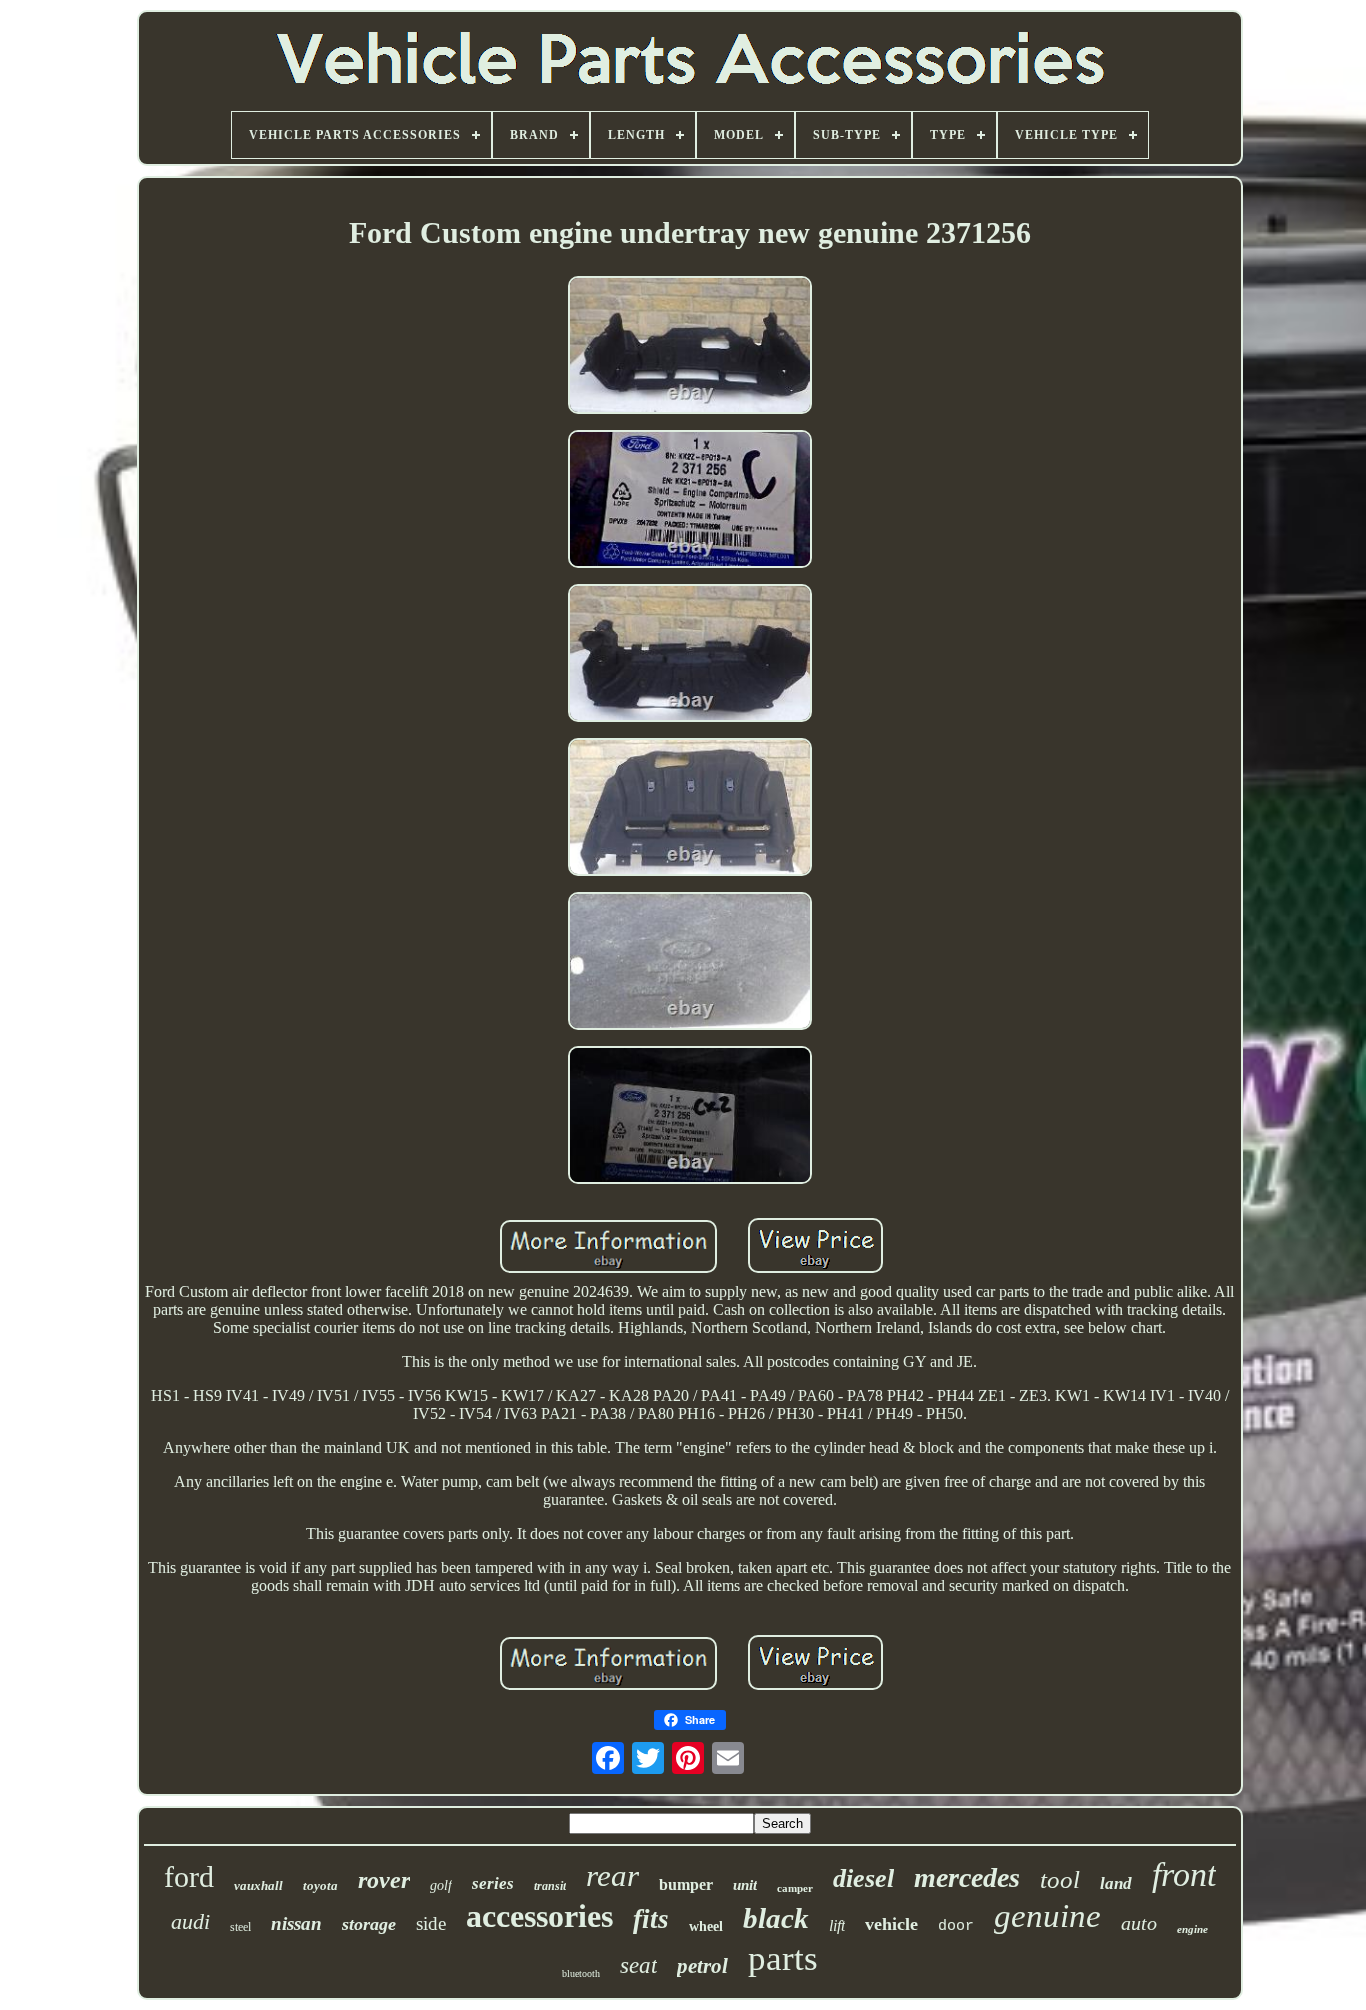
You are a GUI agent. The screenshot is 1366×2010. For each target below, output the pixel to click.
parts (783, 1958)
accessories (539, 1916)
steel (240, 1927)
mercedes (967, 1877)
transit (550, 1886)
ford (189, 1876)
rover (384, 1880)
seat (638, 1965)
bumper (686, 1884)
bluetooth (581, 1973)
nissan (296, 1923)
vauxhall (258, 1885)
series (493, 1883)
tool (1060, 1879)
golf (441, 1885)
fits (651, 1919)
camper (795, 1888)
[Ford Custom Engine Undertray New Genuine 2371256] (690, 347)
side (431, 1923)
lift (837, 1925)
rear (612, 1875)
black (776, 1918)
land (1116, 1883)
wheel (706, 1926)
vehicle (891, 1924)
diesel (863, 1878)
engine (1192, 1929)
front (1184, 1874)
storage (369, 1924)
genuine (1047, 1916)
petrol (702, 1966)
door (956, 1926)
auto (1139, 1923)
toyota (320, 1885)
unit (745, 1885)
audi (190, 1921)
